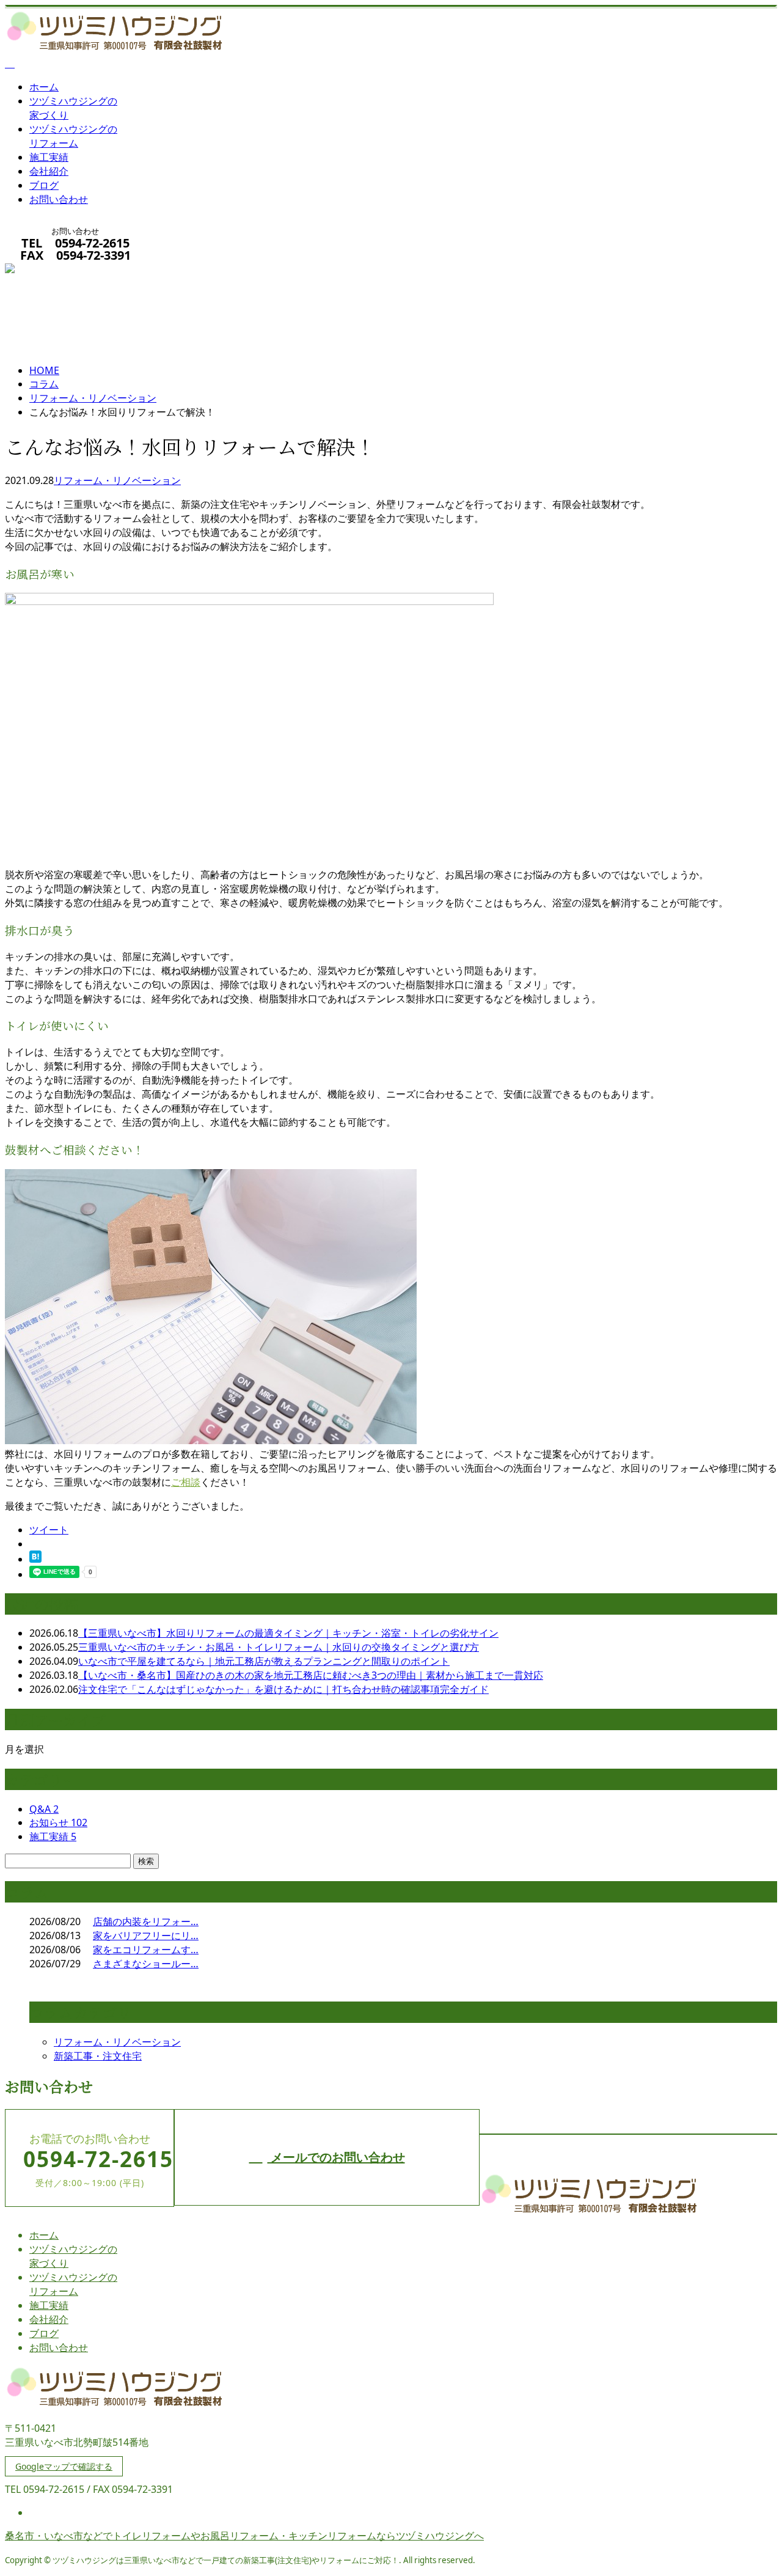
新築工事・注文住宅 (98, 2056)
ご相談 (186, 1482)
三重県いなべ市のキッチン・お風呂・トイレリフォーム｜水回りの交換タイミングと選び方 (279, 1647)
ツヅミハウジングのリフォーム (73, 136)
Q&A (44, 1809)
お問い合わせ (59, 199)
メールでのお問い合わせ (336, 2157)
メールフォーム (48, 271)
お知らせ (58, 1822)
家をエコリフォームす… (146, 1950)
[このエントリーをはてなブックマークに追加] (35, 1559)
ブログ (44, 185)
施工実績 (49, 157)
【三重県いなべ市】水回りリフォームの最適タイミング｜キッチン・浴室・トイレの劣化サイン (288, 1633)
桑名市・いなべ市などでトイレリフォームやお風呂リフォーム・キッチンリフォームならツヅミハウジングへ (244, 2536)
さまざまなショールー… (146, 1964)
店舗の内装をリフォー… (146, 1921)
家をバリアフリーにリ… (146, 1936)
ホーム (44, 87)
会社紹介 (49, 171)
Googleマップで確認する (64, 2466)
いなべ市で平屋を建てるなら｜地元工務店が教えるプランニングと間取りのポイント (264, 1661)
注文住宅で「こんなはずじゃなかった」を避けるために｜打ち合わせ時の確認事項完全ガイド (283, 1689)
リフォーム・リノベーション (93, 398)
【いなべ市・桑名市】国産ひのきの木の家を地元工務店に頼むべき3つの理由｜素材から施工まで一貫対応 (311, 1675)
